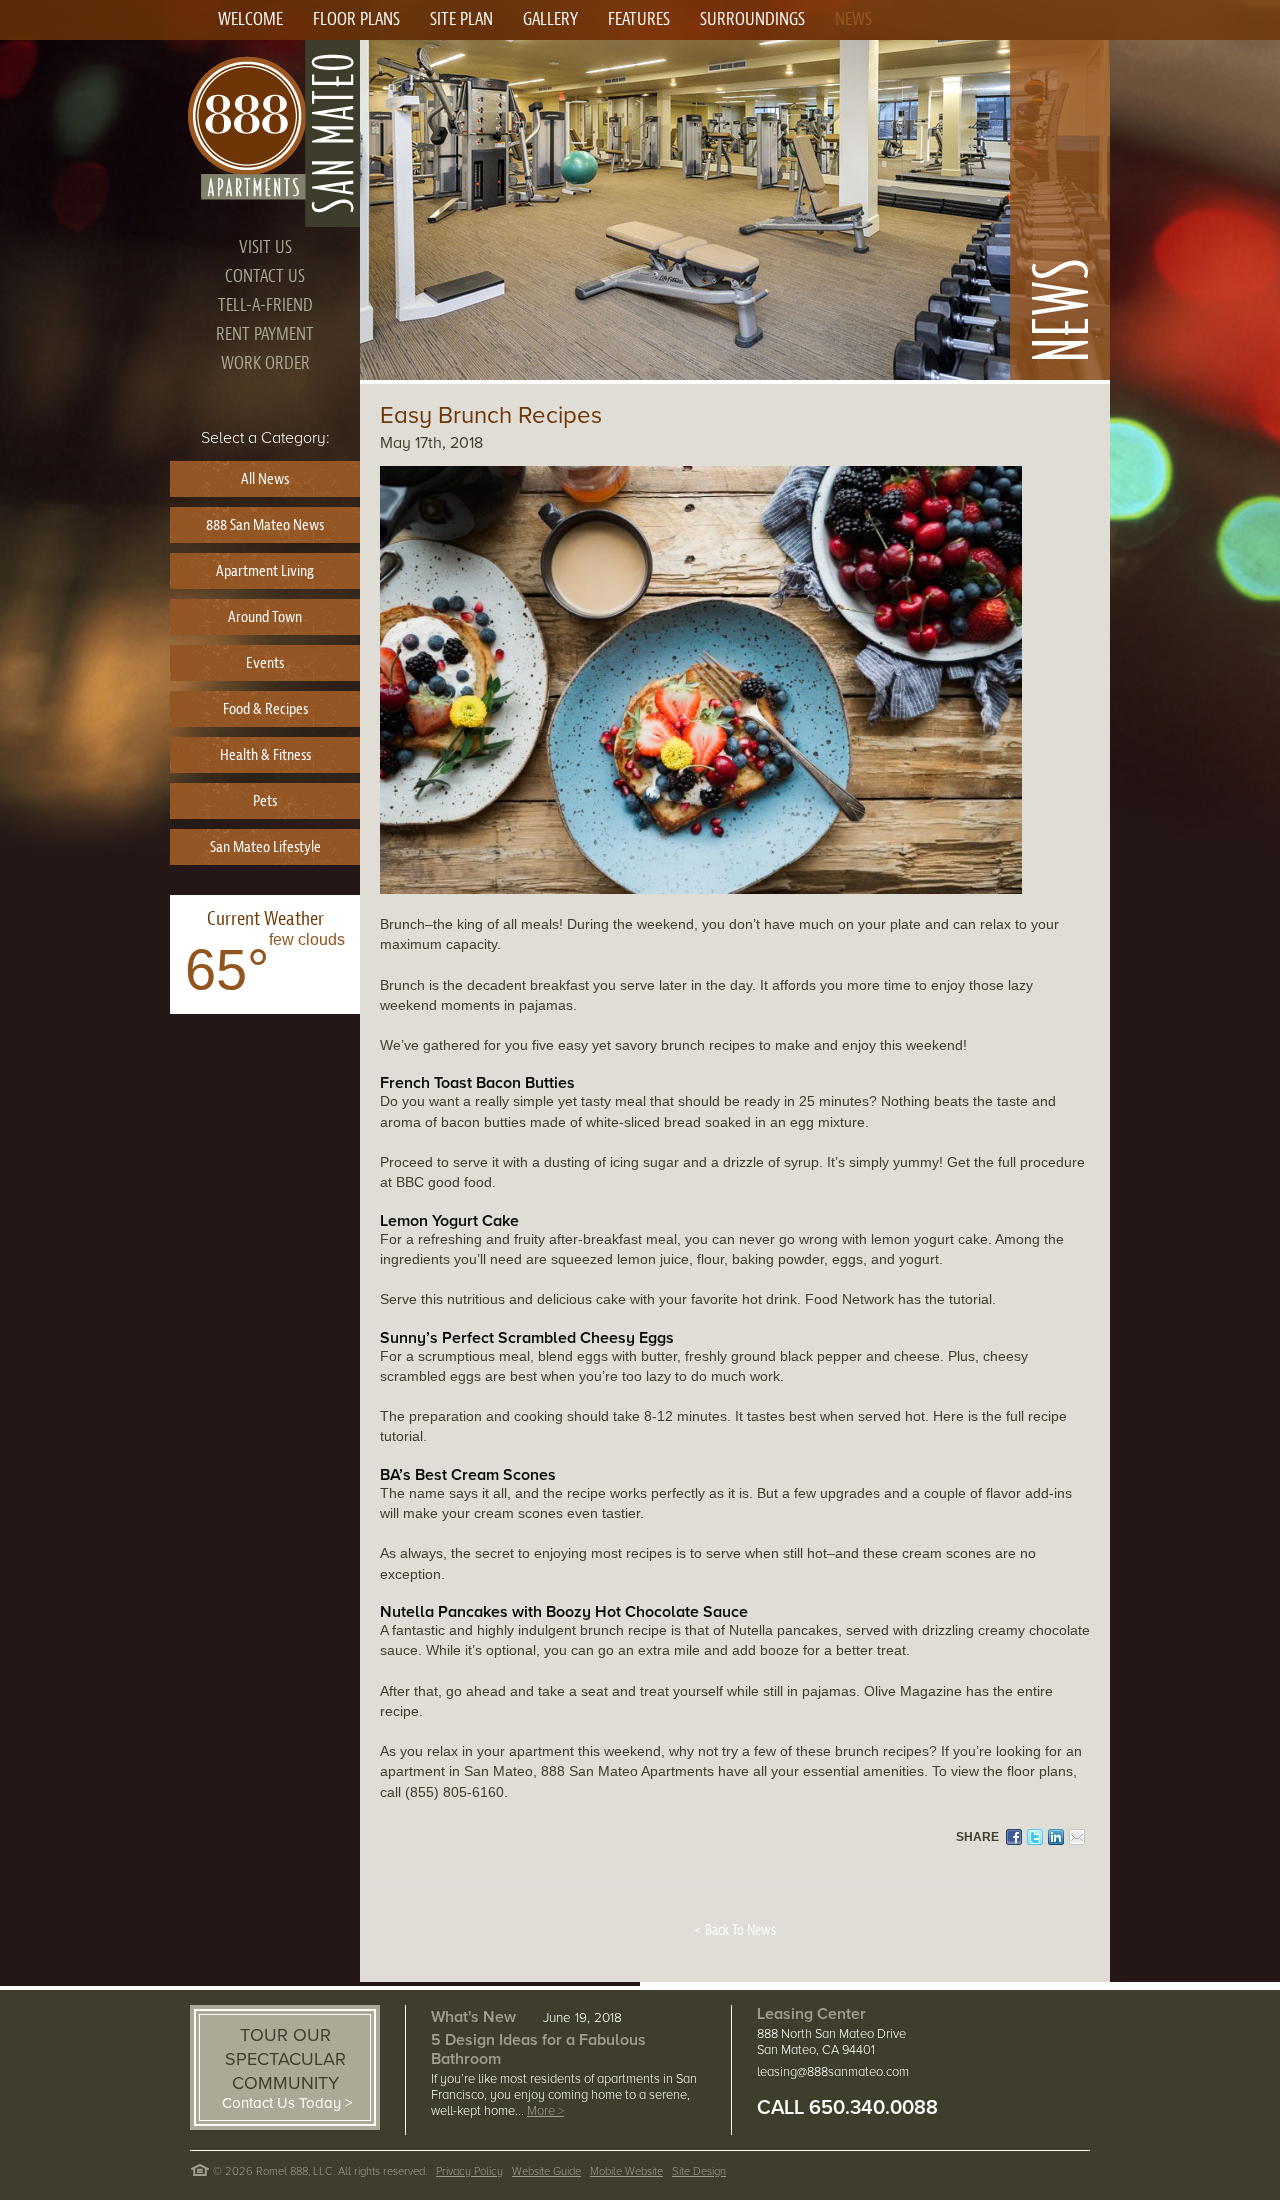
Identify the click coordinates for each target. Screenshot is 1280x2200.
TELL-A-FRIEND (265, 305)
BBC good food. (446, 1182)
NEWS (853, 19)
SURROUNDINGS (752, 19)
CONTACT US (265, 276)
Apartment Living (265, 571)
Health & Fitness (265, 755)
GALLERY (550, 19)
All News (265, 479)
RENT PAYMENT (265, 334)
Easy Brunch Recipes (491, 415)
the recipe (574, 1493)
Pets (265, 801)
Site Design (699, 2171)
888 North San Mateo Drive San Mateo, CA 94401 (831, 2042)
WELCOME (250, 19)
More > (545, 2111)
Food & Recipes (265, 709)
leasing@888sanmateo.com (833, 2072)
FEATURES (639, 19)
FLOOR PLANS (356, 19)
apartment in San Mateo (456, 1771)
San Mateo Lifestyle (265, 847)
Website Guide (546, 2171)
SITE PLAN (461, 19)
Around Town (265, 617)
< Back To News (735, 1930)
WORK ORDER (265, 363)
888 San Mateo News (265, 525)
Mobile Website (626, 2171)
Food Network (849, 1299)
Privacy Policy (469, 2171)
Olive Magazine (913, 1691)
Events (265, 663)
